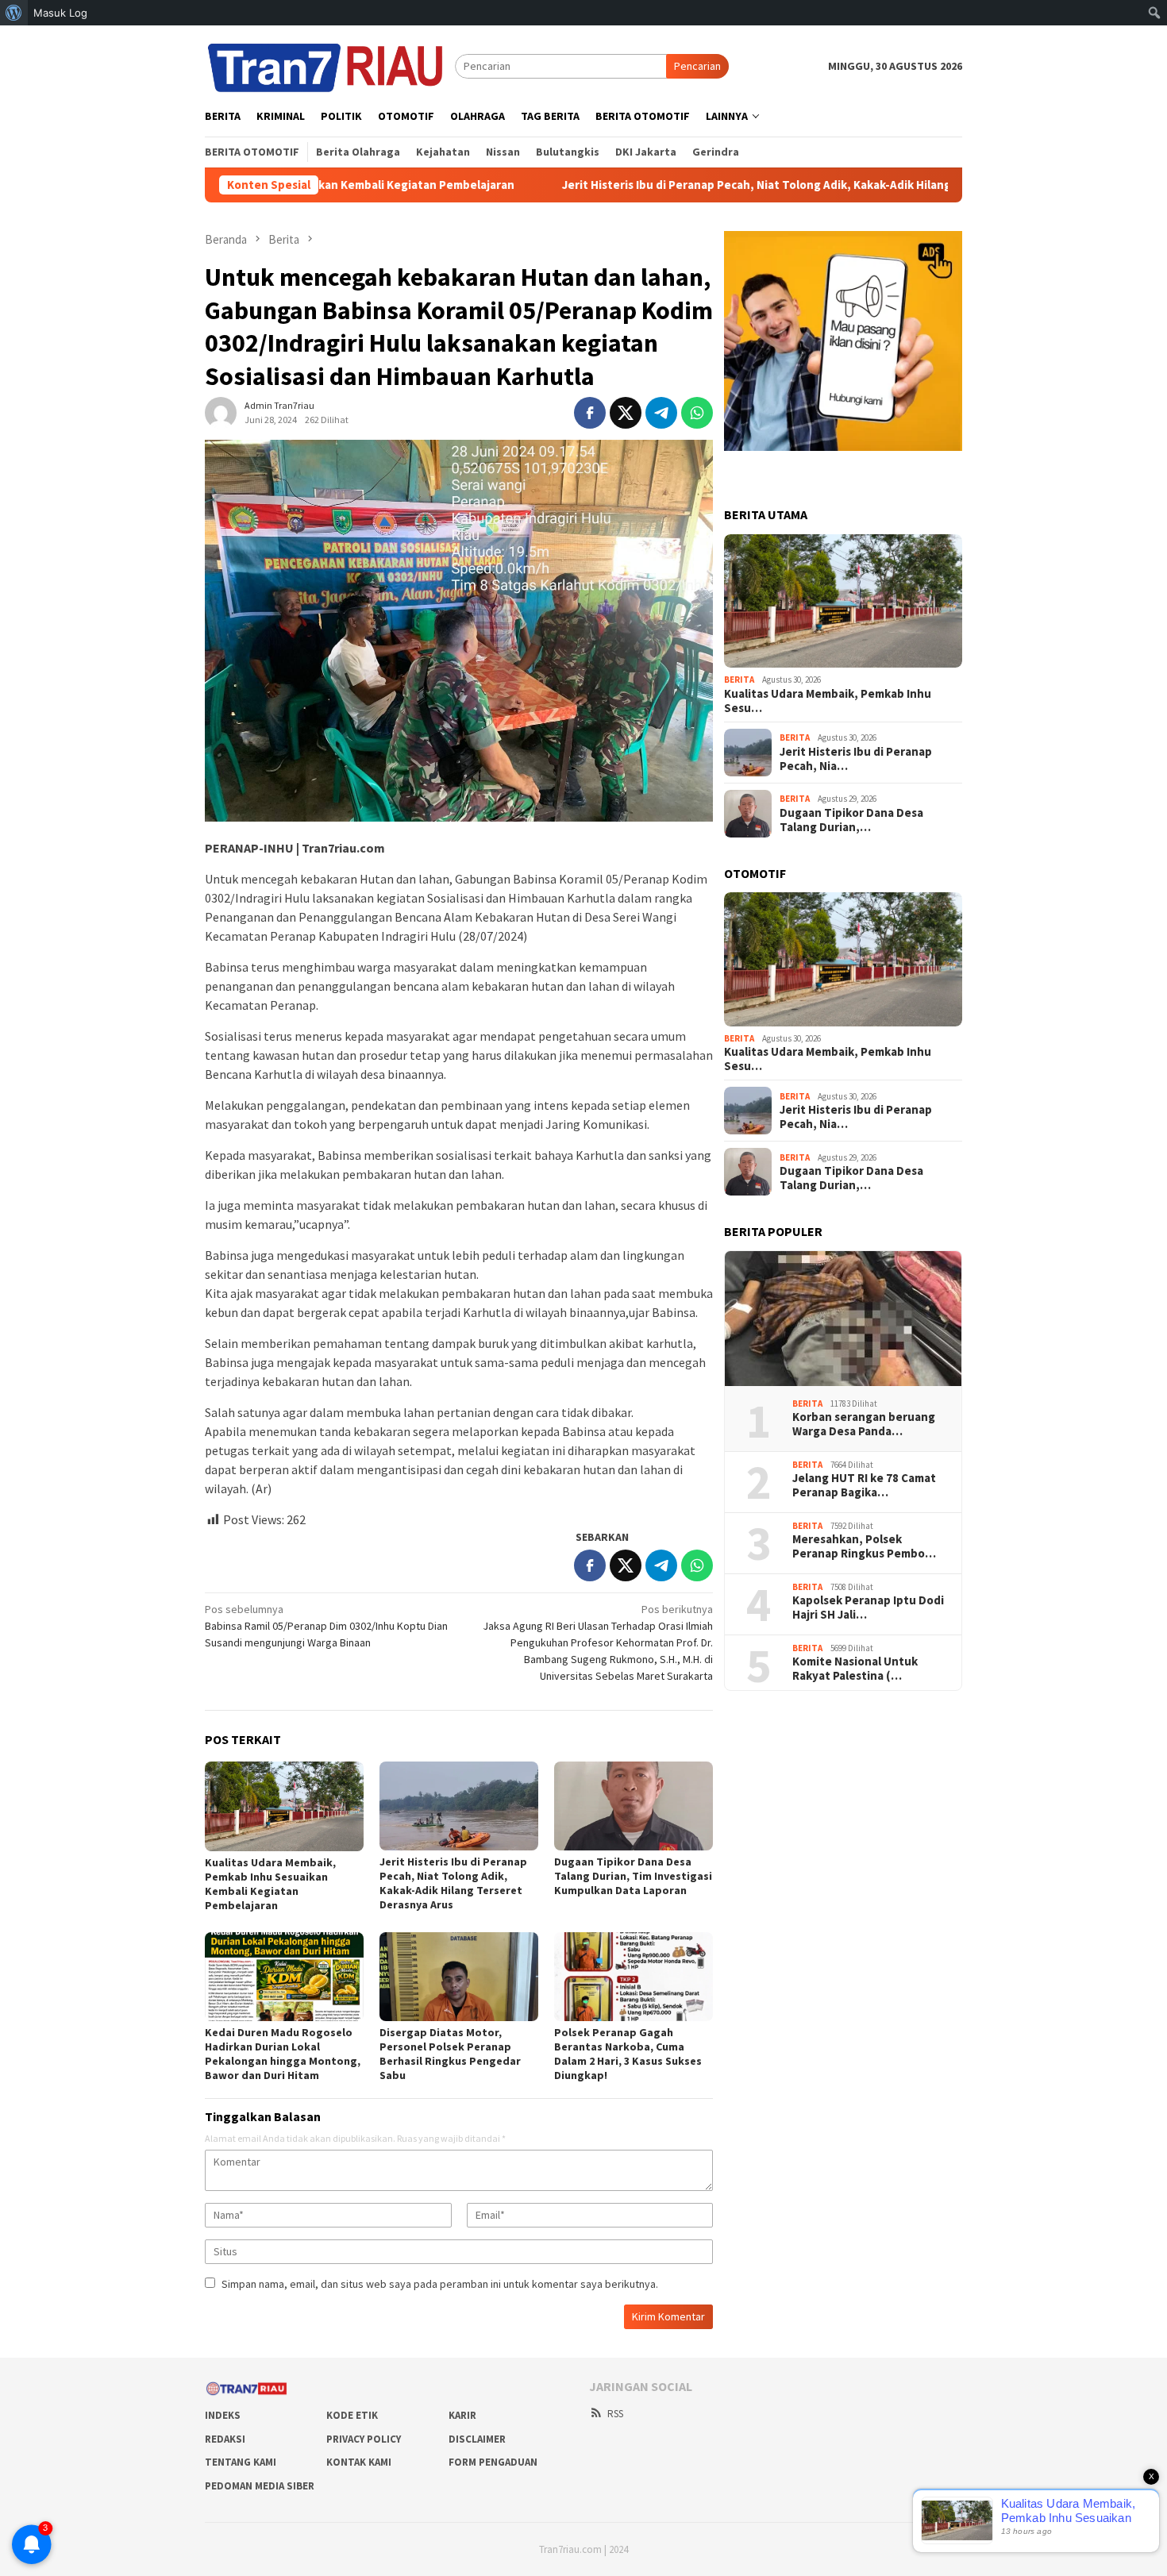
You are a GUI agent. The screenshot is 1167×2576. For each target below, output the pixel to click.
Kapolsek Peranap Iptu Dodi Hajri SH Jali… (868, 1608)
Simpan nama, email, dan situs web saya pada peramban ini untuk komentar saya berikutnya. (440, 2284)
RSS (615, 2414)
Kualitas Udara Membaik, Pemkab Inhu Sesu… (828, 701)
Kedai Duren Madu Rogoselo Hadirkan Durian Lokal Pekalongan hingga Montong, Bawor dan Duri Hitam (283, 2054)
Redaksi (225, 2439)
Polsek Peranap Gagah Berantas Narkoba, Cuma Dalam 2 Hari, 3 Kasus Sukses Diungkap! (628, 2054)
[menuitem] (14, 13)
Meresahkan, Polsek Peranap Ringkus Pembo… (864, 1546)
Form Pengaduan (493, 2462)
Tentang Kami (241, 2462)
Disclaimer (477, 2439)
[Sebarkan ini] (590, 413)
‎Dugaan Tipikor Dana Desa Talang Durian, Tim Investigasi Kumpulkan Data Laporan (633, 1876)
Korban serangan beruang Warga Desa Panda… (864, 1424)
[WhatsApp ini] (697, 413)
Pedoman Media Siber (260, 2486)
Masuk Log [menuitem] (60, 13)
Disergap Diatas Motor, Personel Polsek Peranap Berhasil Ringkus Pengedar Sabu (450, 2054)
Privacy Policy (364, 2439)
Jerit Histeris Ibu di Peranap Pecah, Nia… (856, 759)
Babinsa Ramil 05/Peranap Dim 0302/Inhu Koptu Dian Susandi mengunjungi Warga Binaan (326, 1626)
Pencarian (697, 66)
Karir (462, 2415)
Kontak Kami (359, 2462)
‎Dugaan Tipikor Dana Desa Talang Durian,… (851, 820)
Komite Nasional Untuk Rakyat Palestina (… (855, 1669)
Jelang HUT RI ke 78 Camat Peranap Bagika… (864, 1485)
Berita (739, 680)
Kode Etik (352, 2415)
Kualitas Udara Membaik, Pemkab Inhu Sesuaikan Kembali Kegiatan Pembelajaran (270, 1884)
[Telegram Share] (661, 413)
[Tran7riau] (330, 65)
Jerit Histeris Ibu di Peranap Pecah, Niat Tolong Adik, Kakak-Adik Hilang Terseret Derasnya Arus (729, 185)
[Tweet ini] (626, 413)
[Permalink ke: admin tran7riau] (221, 412)
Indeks (223, 2415)
